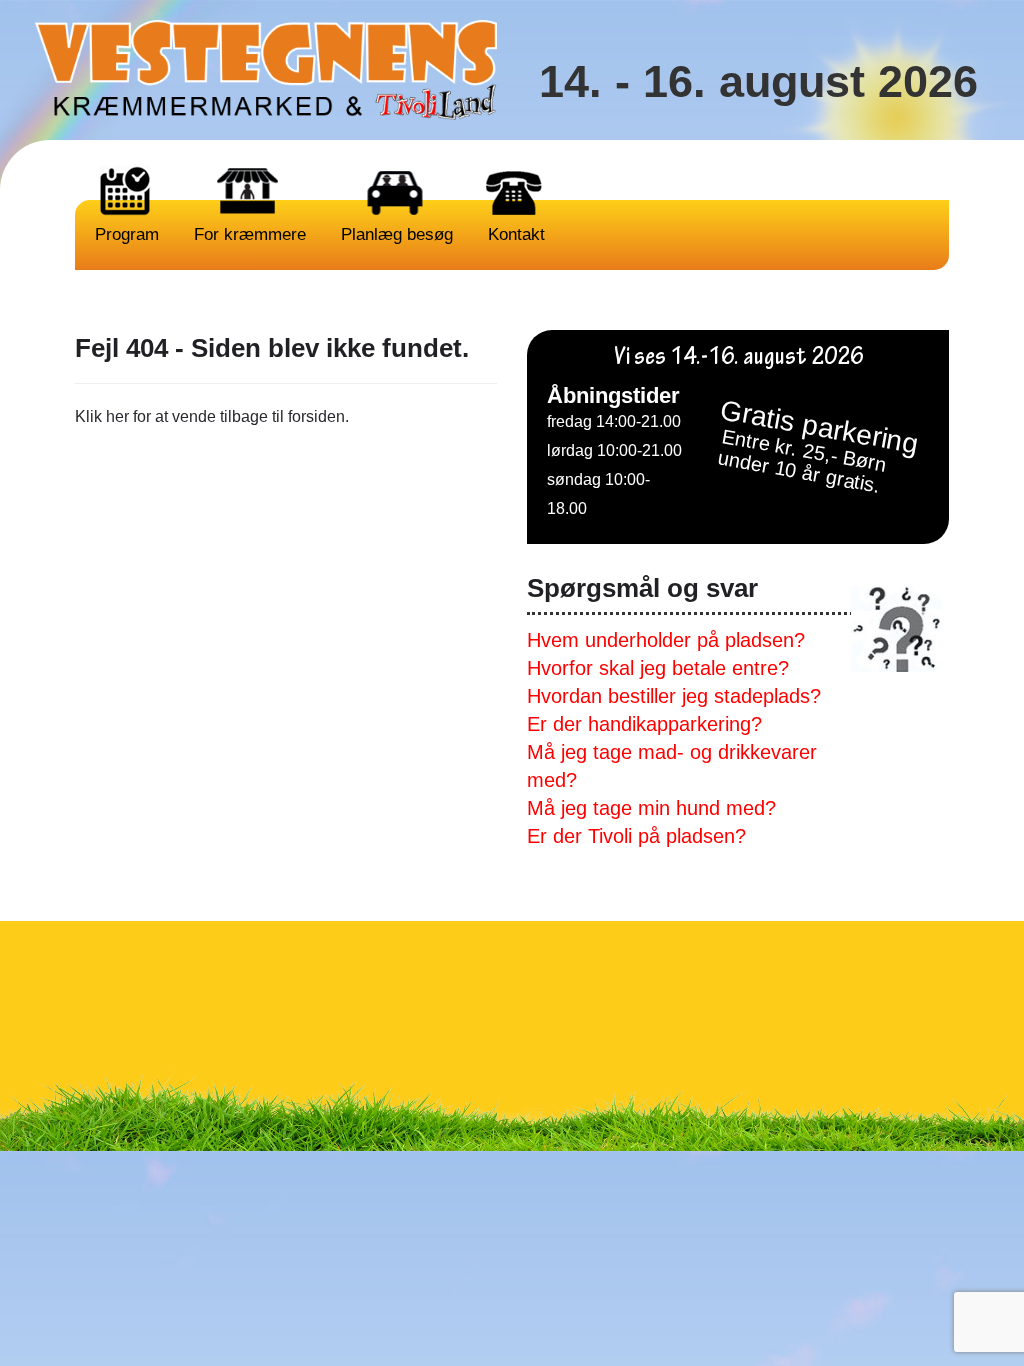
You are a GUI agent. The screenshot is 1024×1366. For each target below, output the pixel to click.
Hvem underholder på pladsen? (666, 640)
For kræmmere (247, 234)
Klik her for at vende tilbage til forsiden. (212, 416)
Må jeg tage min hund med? (651, 808)
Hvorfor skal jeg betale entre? (658, 668)
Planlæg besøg (394, 234)
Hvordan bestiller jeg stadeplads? (674, 696)
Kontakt (514, 234)
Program (124, 234)
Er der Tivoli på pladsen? (636, 836)
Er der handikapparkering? (644, 724)
